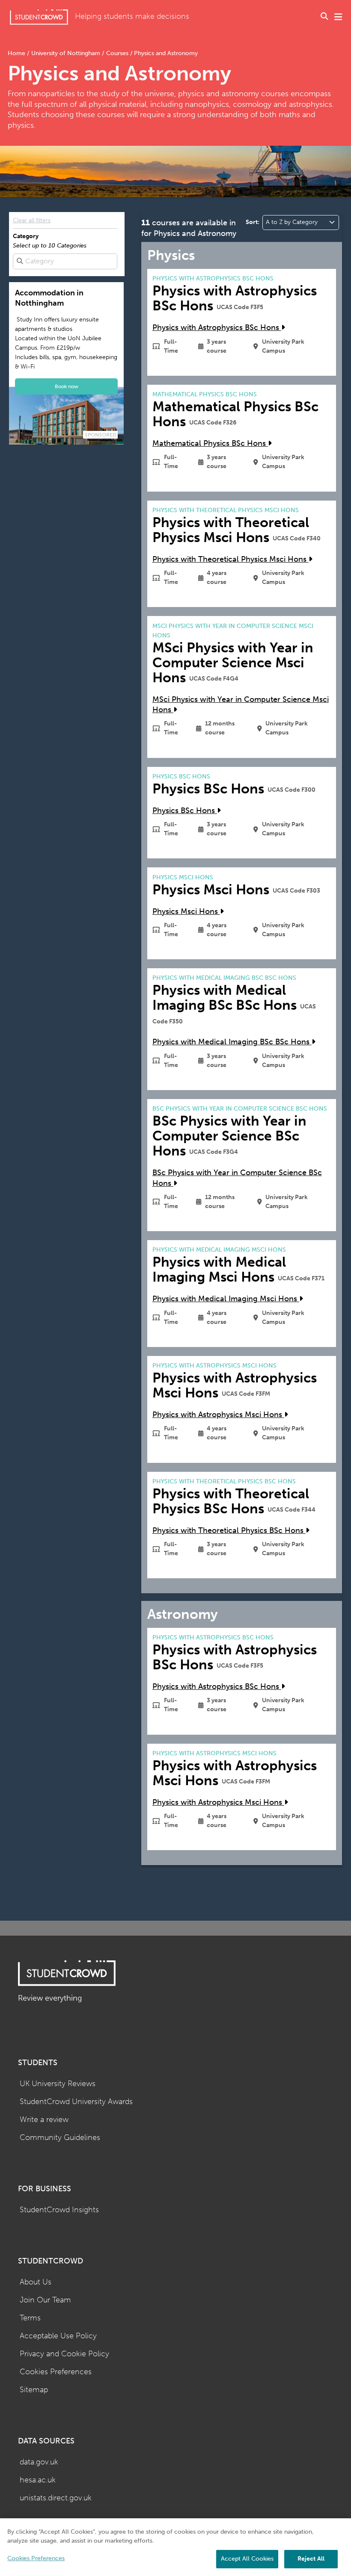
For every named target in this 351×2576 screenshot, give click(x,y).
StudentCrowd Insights (59, 2210)
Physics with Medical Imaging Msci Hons (226, 1299)
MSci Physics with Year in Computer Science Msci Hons (241, 705)
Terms (30, 2318)
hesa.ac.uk (38, 2480)
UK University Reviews (58, 2084)
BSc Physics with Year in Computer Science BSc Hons (237, 1178)
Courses (117, 53)
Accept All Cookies (247, 2559)
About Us (36, 2282)
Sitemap (34, 2390)
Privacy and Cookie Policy (64, 2354)
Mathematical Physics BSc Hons (210, 444)
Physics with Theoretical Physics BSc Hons (229, 1531)
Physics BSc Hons (185, 811)
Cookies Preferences (56, 2372)
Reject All (311, 2559)
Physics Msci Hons (186, 912)
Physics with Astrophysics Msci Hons (218, 1415)
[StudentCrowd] (39, 17)
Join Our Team (45, 2300)
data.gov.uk (39, 2462)
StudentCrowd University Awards (76, 2102)
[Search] (324, 17)
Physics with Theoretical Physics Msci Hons (231, 559)
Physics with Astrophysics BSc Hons (217, 328)
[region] (175, 2547)
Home (17, 53)
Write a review (44, 2120)
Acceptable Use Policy (58, 2336)
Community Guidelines (60, 2138)
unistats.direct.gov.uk (56, 2498)
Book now (67, 386)
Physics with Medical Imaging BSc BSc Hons (232, 1042)
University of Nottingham (66, 53)
